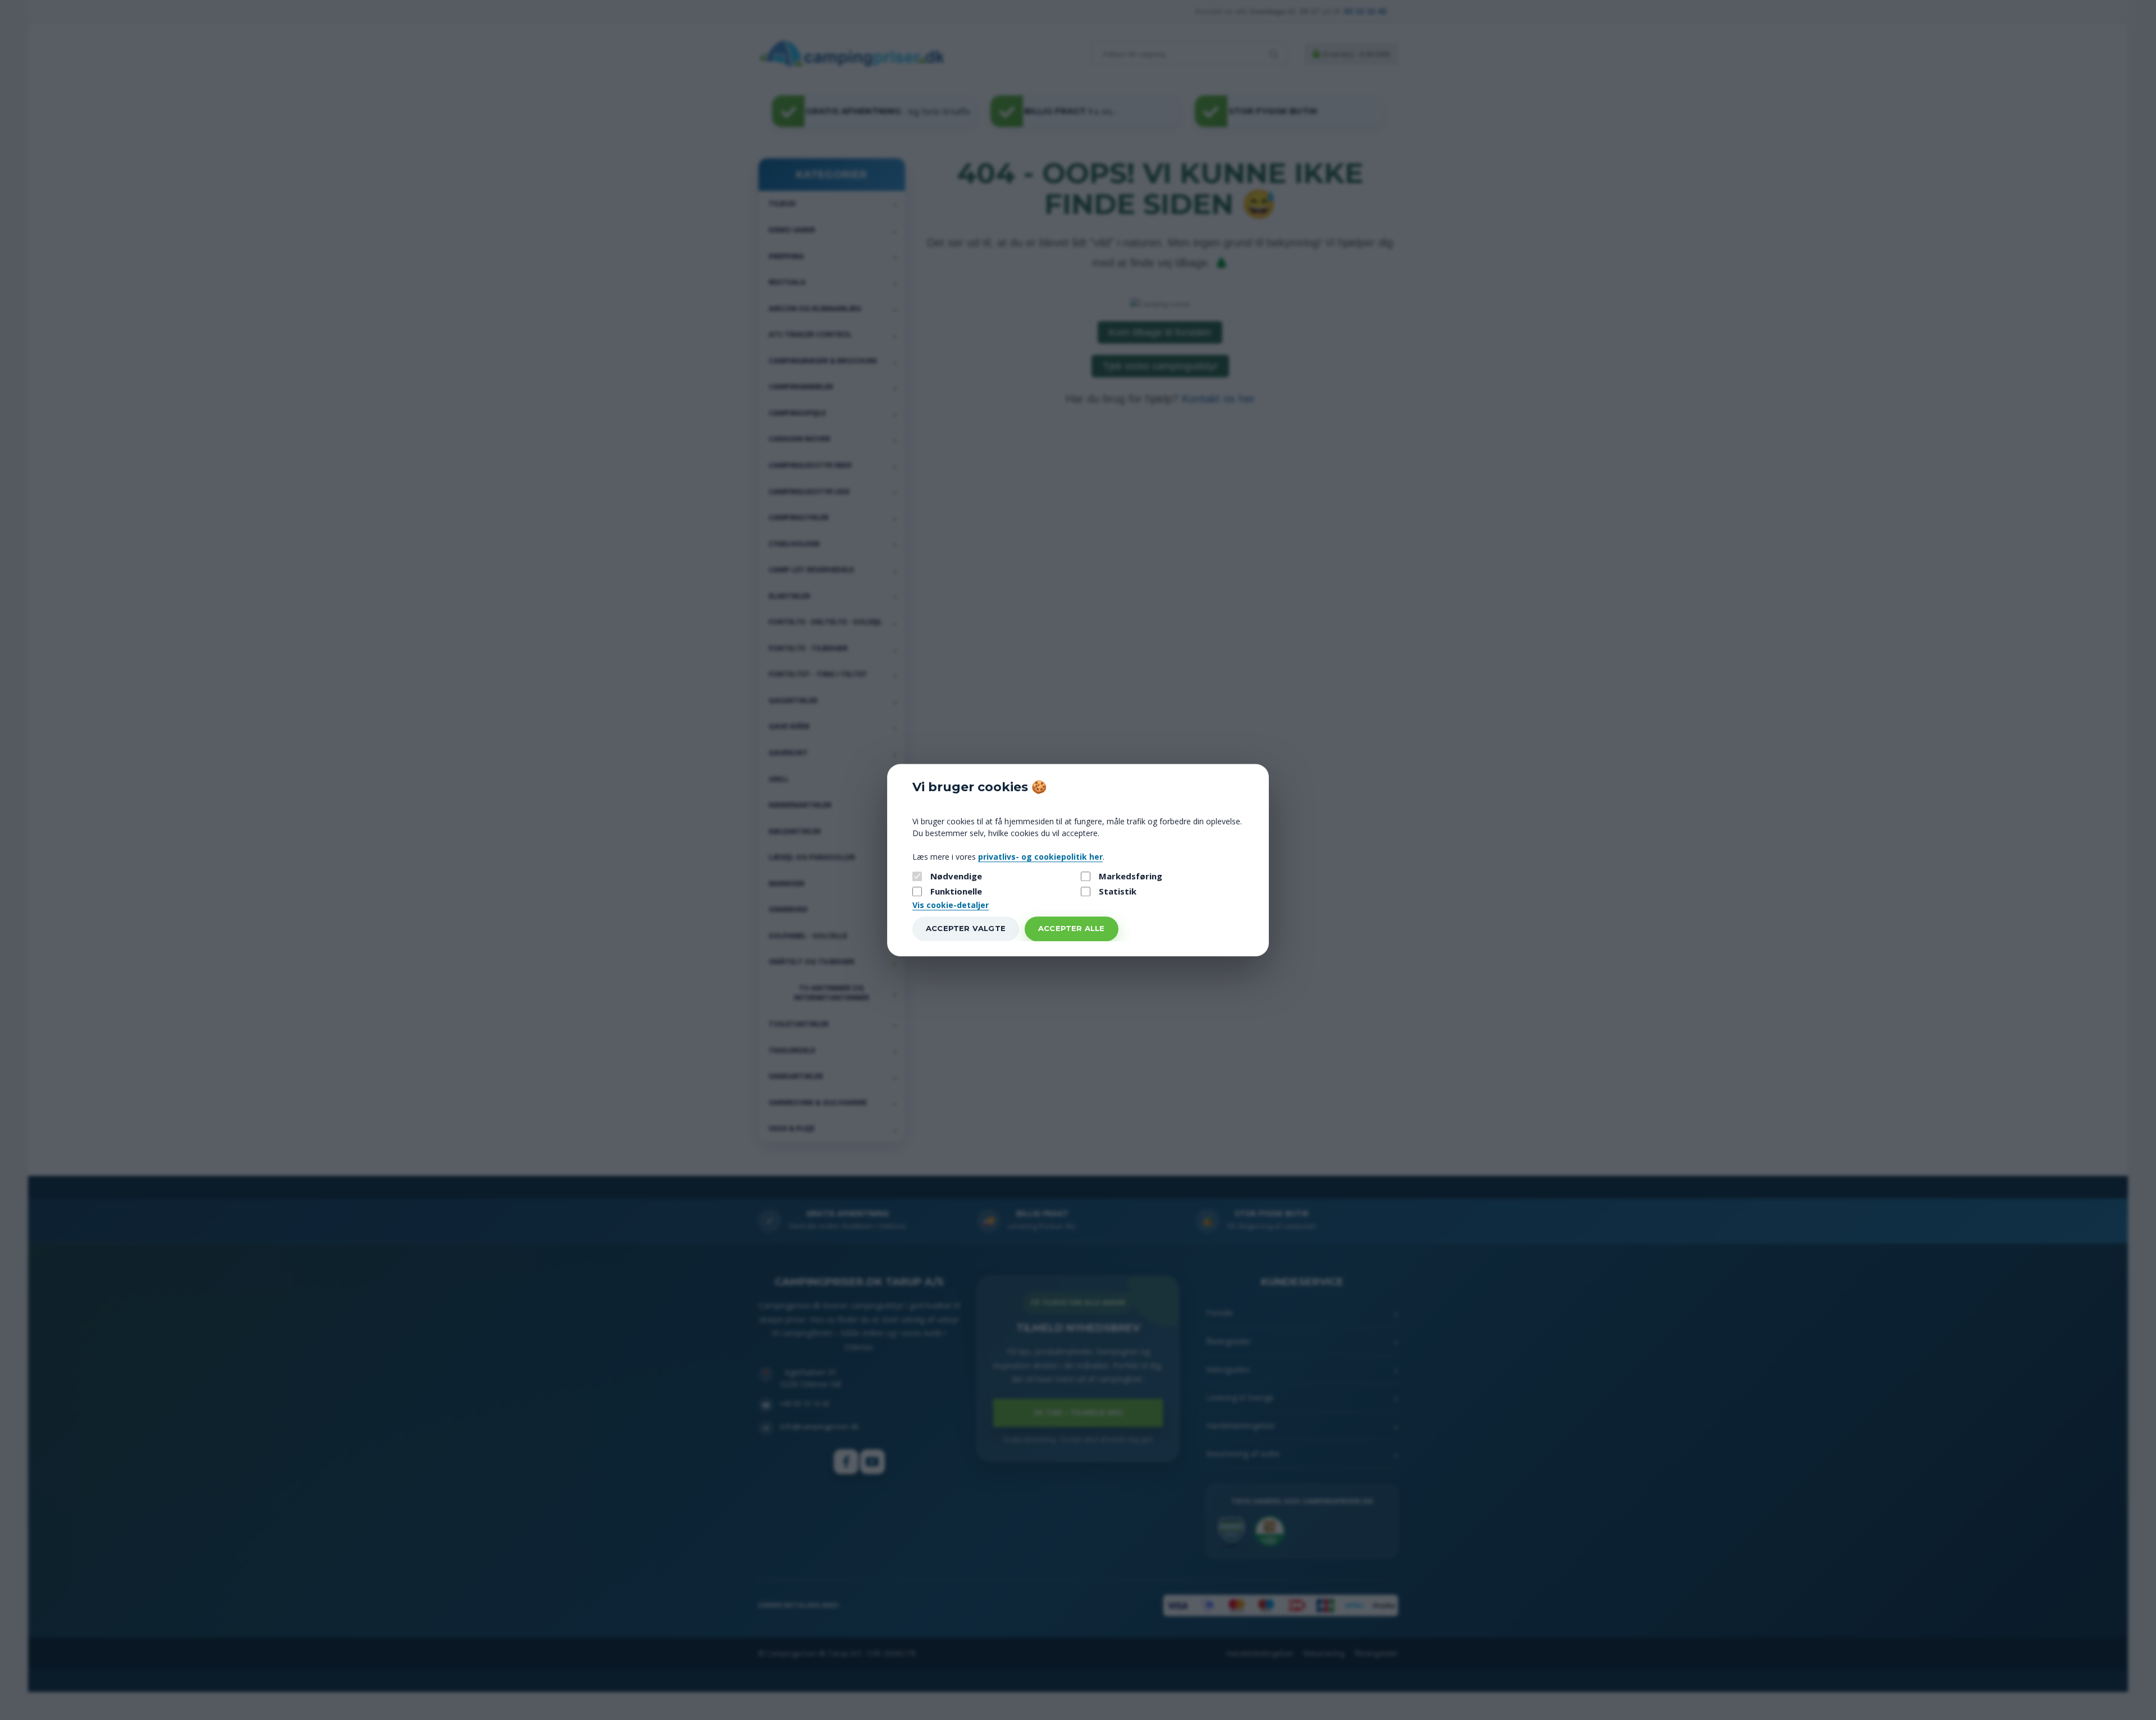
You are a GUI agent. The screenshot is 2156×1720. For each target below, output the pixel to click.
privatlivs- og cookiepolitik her (1040, 857)
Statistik (1118, 892)
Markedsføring (1130, 876)
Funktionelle (956, 892)
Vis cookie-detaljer (951, 905)
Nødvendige (956, 876)
